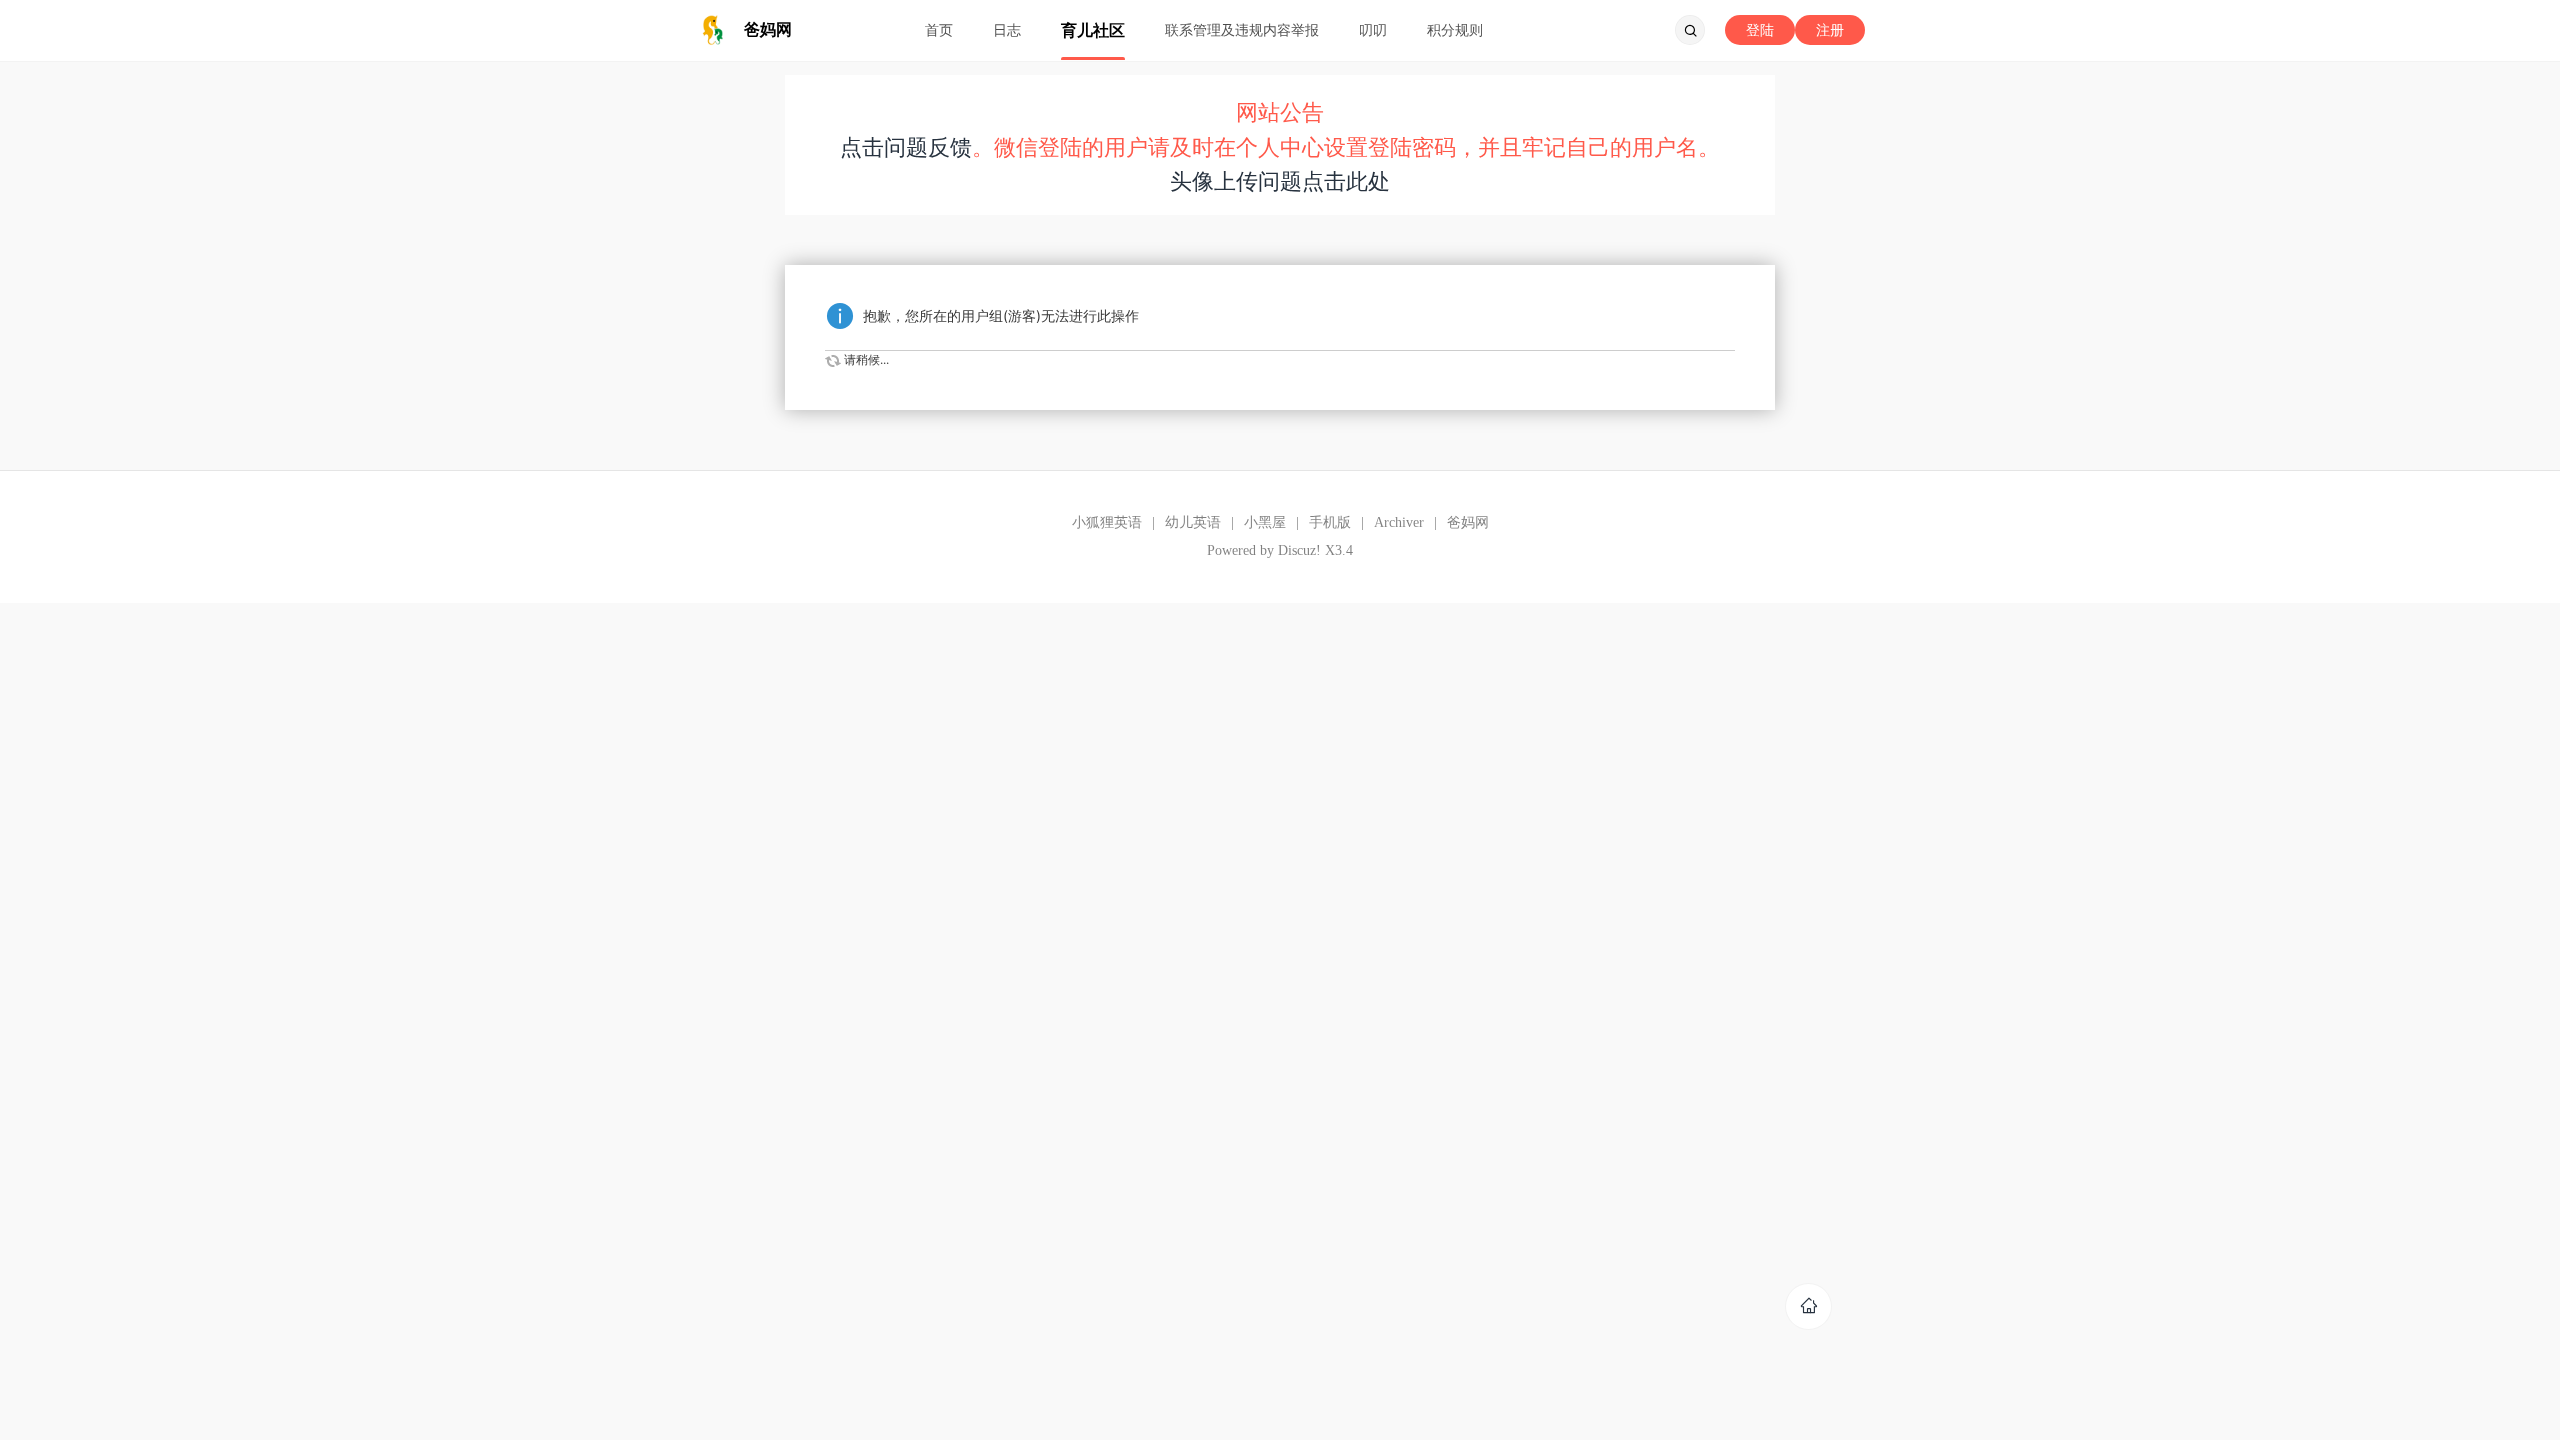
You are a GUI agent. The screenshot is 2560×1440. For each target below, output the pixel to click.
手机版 (1330, 522)
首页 (939, 29)
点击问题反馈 (906, 147)
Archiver (1399, 522)
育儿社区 (1093, 30)
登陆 (1760, 29)
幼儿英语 (1193, 522)
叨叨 (1373, 29)
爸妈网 (1468, 522)
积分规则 (1455, 29)
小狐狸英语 (1107, 522)
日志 (1007, 29)
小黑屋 (1265, 522)
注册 (1830, 29)
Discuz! (1299, 550)
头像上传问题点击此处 (1280, 181)
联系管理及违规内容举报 (1242, 29)
